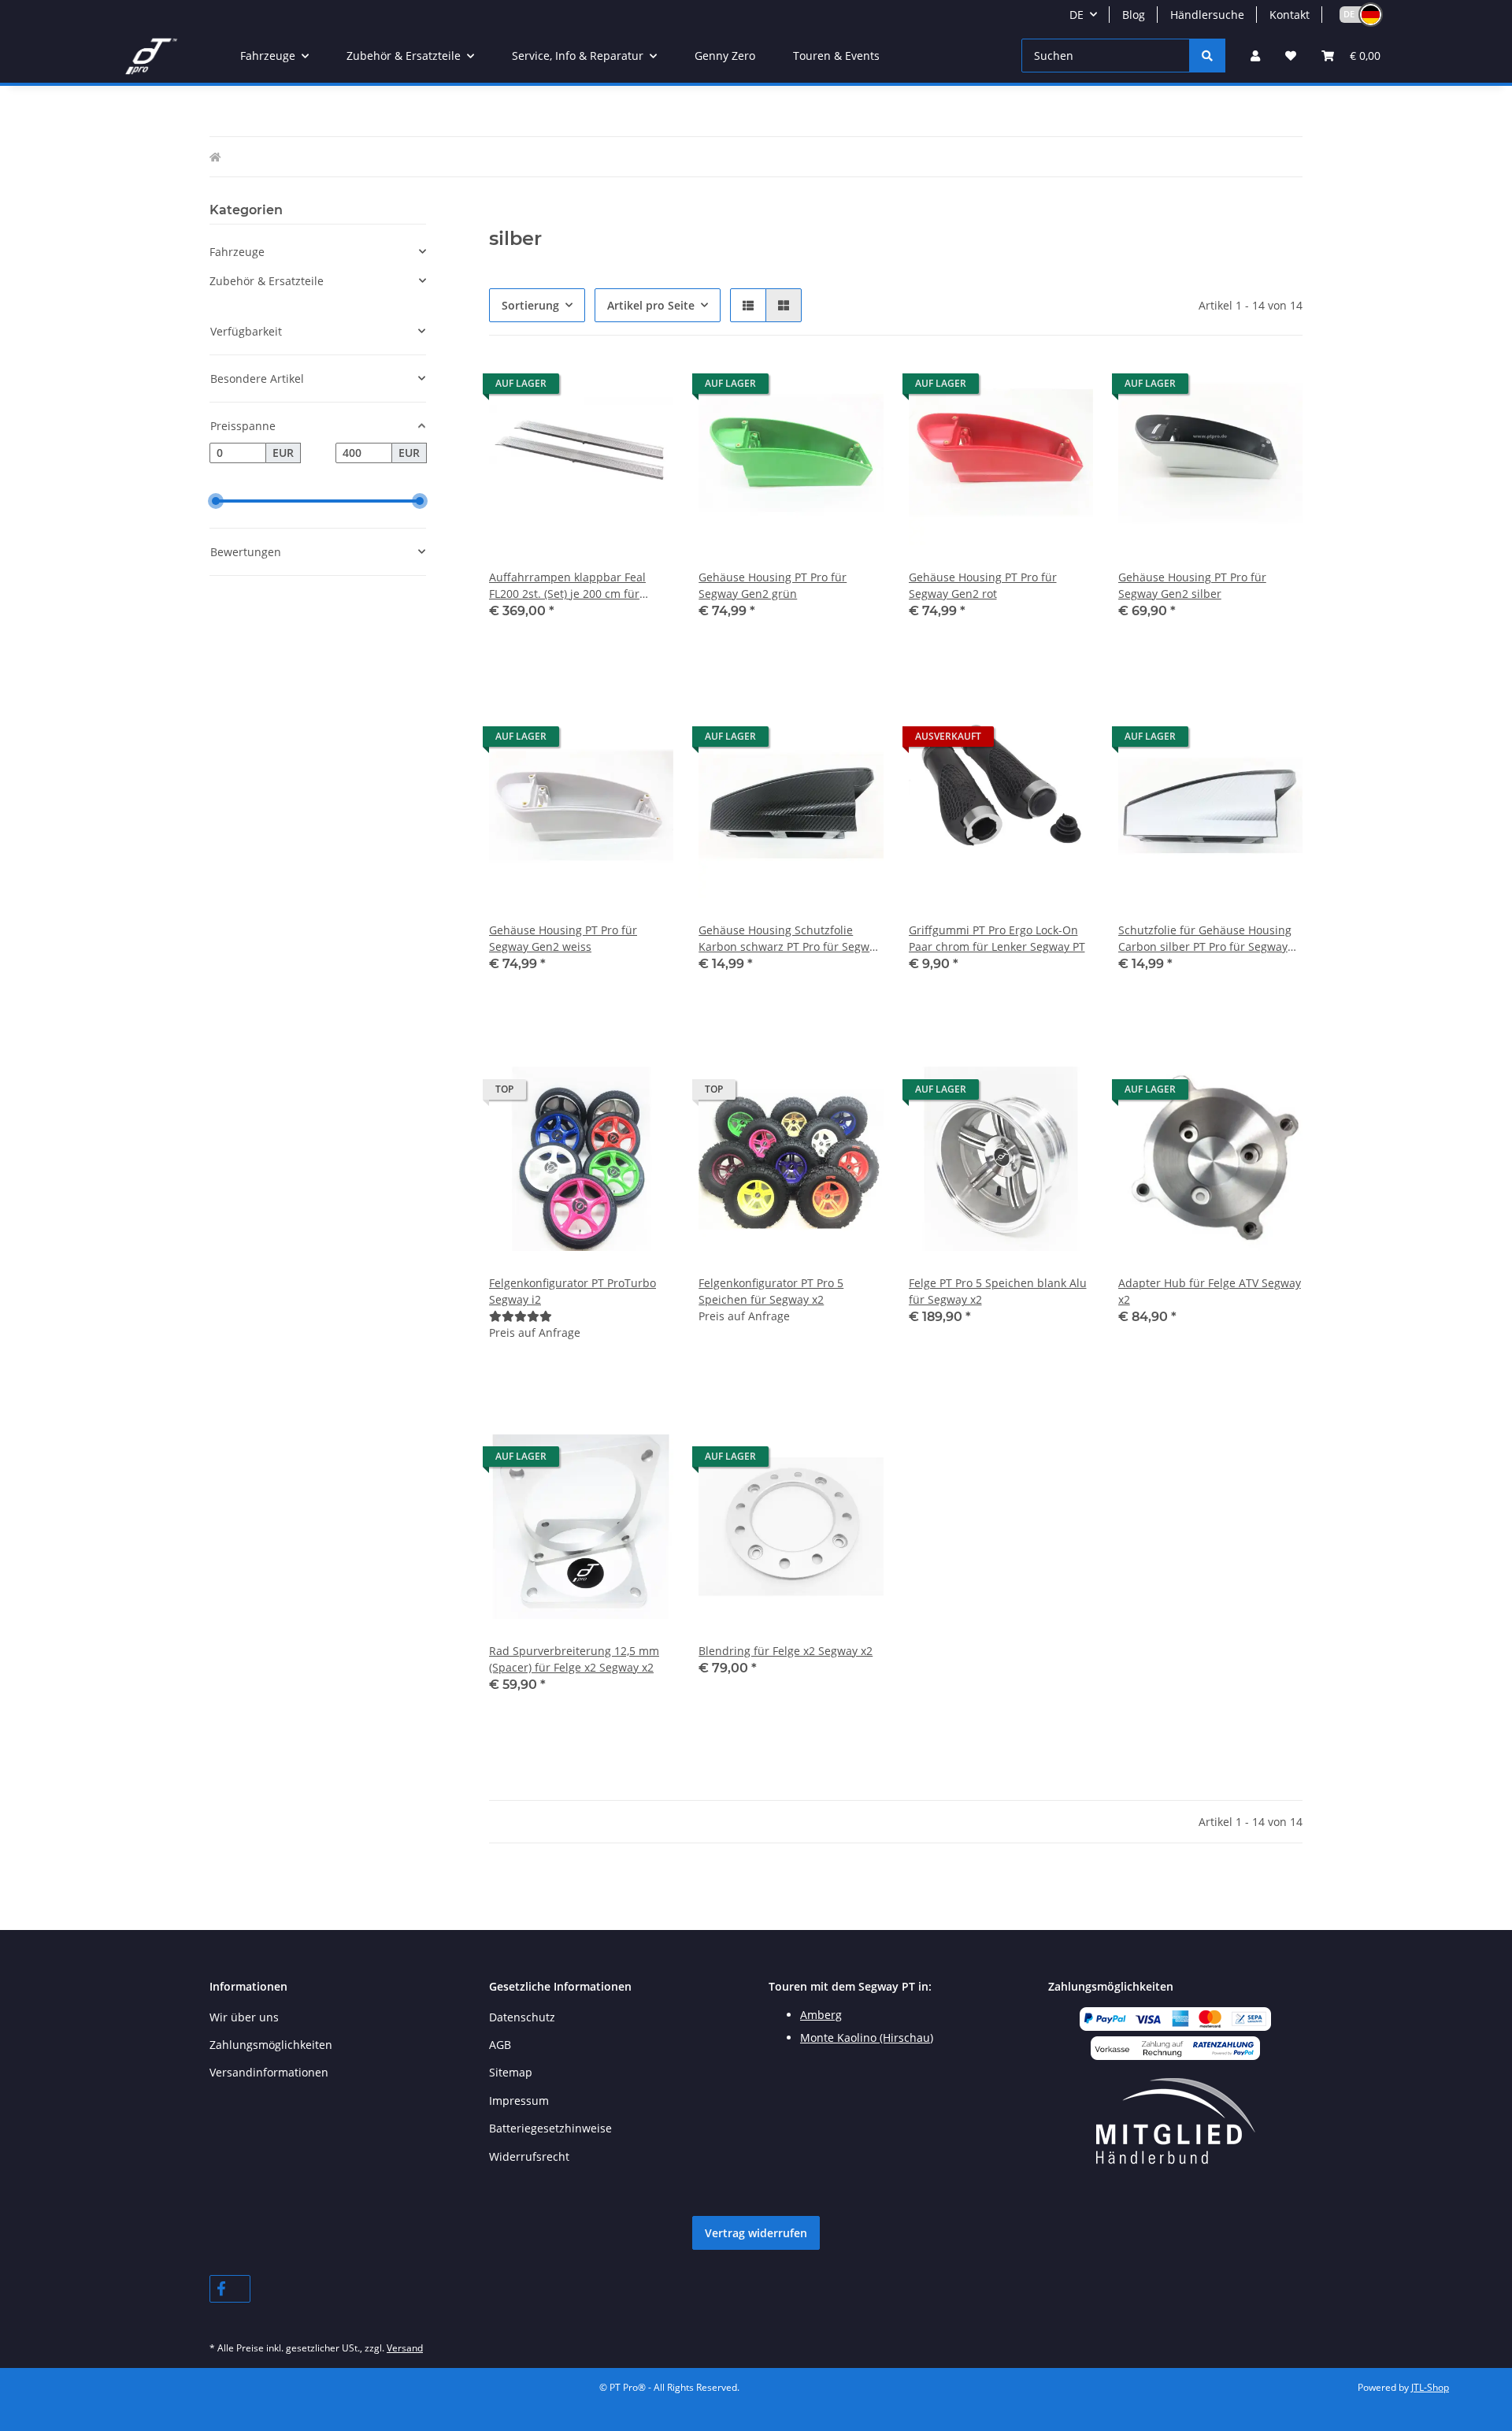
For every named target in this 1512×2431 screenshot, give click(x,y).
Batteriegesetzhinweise (550, 2128)
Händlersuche (1207, 15)
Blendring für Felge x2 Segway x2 (786, 1651)
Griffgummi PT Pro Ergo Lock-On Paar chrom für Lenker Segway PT (997, 938)
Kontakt (1290, 15)
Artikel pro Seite (651, 305)
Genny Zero (725, 56)
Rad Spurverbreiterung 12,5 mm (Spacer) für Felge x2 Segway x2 (574, 1659)
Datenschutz (522, 2017)
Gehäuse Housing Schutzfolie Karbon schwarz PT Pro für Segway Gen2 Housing (790, 939)
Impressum (519, 2101)
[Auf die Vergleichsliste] (606, 388)
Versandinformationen (269, 2072)
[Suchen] (1207, 56)
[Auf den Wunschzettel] (647, 388)
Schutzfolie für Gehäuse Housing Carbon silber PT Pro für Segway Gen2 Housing (1205, 939)
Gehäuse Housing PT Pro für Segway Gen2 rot (983, 585)
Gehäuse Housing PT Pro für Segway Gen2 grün (773, 585)
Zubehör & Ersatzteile (267, 281)
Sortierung (530, 305)
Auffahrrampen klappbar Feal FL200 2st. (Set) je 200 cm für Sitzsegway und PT (567, 586)
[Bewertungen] (521, 1316)
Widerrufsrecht (529, 2156)
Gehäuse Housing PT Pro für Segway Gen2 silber (1192, 585)
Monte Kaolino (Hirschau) (867, 2038)
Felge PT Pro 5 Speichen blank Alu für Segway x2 (998, 1291)
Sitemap (511, 2072)
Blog (1134, 15)
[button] (1354, 15)
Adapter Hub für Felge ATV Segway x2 (1210, 1291)
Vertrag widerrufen (756, 2233)
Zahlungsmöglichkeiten (271, 2045)
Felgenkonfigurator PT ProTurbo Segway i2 (573, 1291)
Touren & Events (836, 56)
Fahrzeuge (237, 252)
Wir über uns (244, 2017)
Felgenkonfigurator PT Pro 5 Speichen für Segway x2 (771, 1291)
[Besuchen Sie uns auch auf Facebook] (230, 2289)
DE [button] (1077, 15)
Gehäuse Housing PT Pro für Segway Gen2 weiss (563, 938)
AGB (500, 2045)
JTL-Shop (1430, 2387)
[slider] (216, 501)
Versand (405, 2348)
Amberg (821, 2015)
